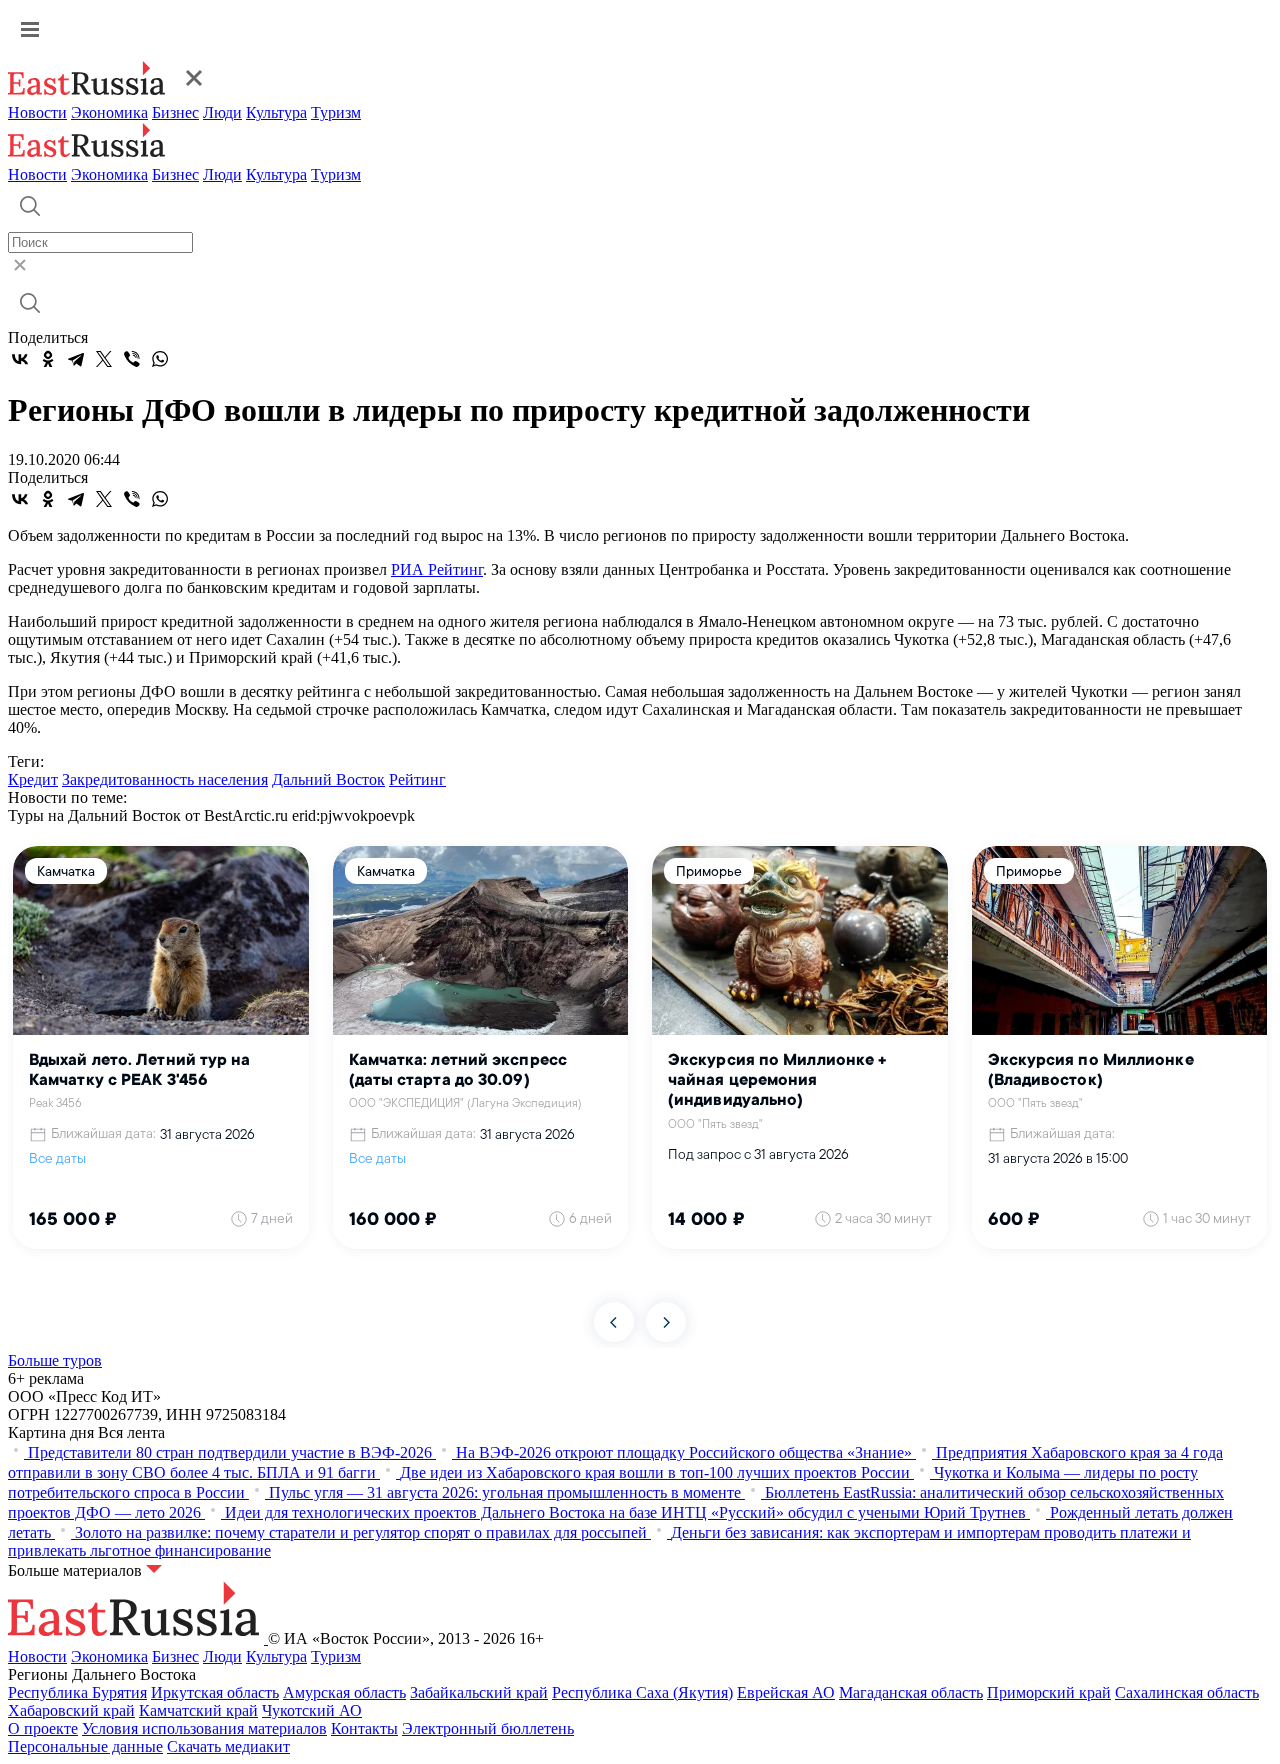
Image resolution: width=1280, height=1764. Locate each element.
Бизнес (175, 112)
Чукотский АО (312, 1710)
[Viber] (132, 359)
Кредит (33, 779)
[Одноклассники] (48, 359)
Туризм (336, 112)
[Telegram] (76, 359)
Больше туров (55, 1360)
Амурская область (344, 1692)
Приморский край (1049, 1692)
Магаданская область (911, 1692)
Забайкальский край (479, 1692)
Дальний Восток (328, 779)
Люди (222, 112)
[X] (104, 359)
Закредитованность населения (165, 779)
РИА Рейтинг (437, 569)
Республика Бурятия (77, 1692)
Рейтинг (417, 779)
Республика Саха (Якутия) (642, 1692)
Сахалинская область (1187, 1692)
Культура (276, 112)
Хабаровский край (71, 1710)
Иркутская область (215, 1692)
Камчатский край (198, 1710)
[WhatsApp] (160, 359)
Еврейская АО (786, 1692)
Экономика (109, 112)
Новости (37, 112)
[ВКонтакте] (20, 359)
